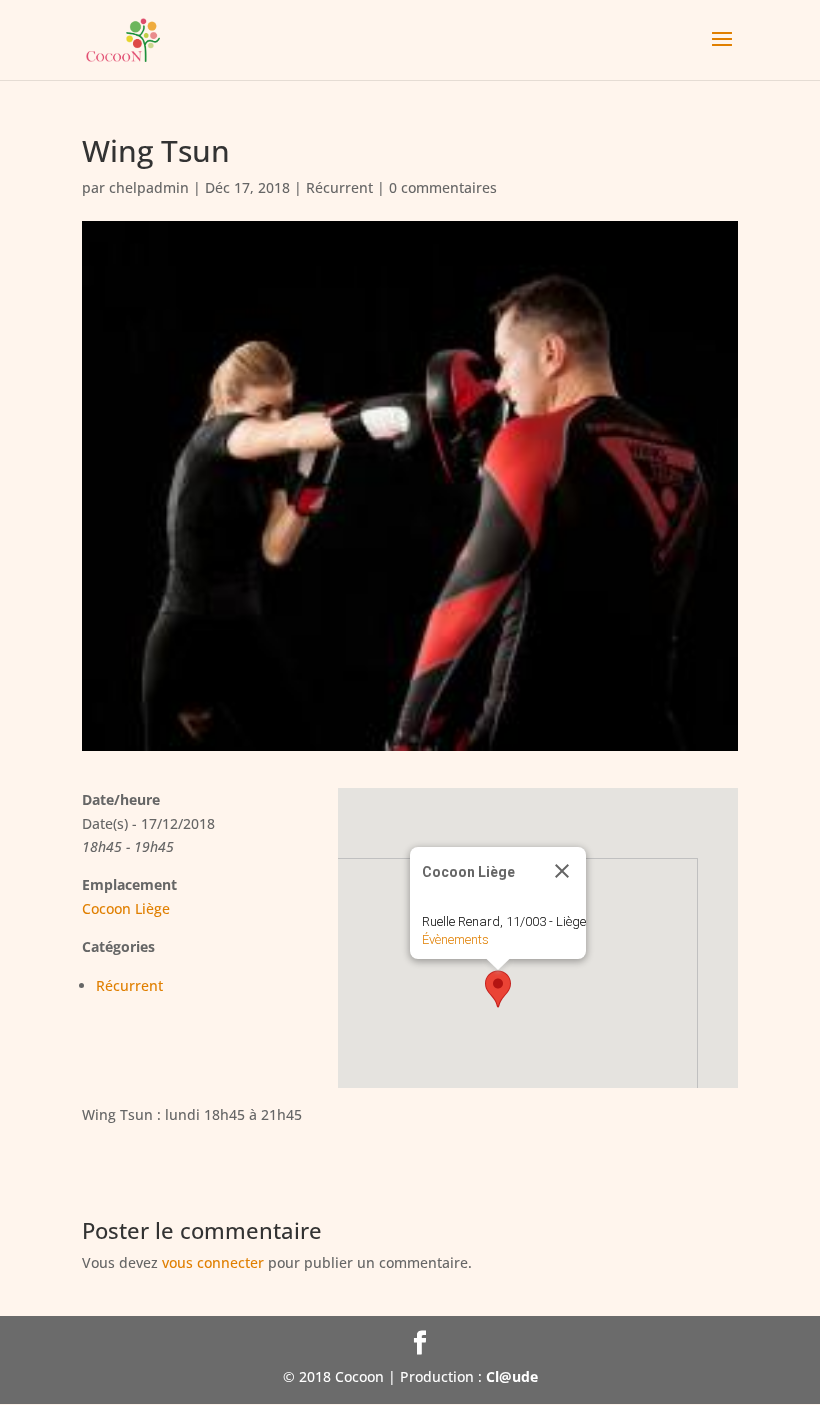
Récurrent (339, 187)
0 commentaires (443, 187)
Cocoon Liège (126, 908)
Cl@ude (512, 1376)
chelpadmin (149, 187)
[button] (498, 989)
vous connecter (213, 1262)
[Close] (562, 871)
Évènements (455, 939)
